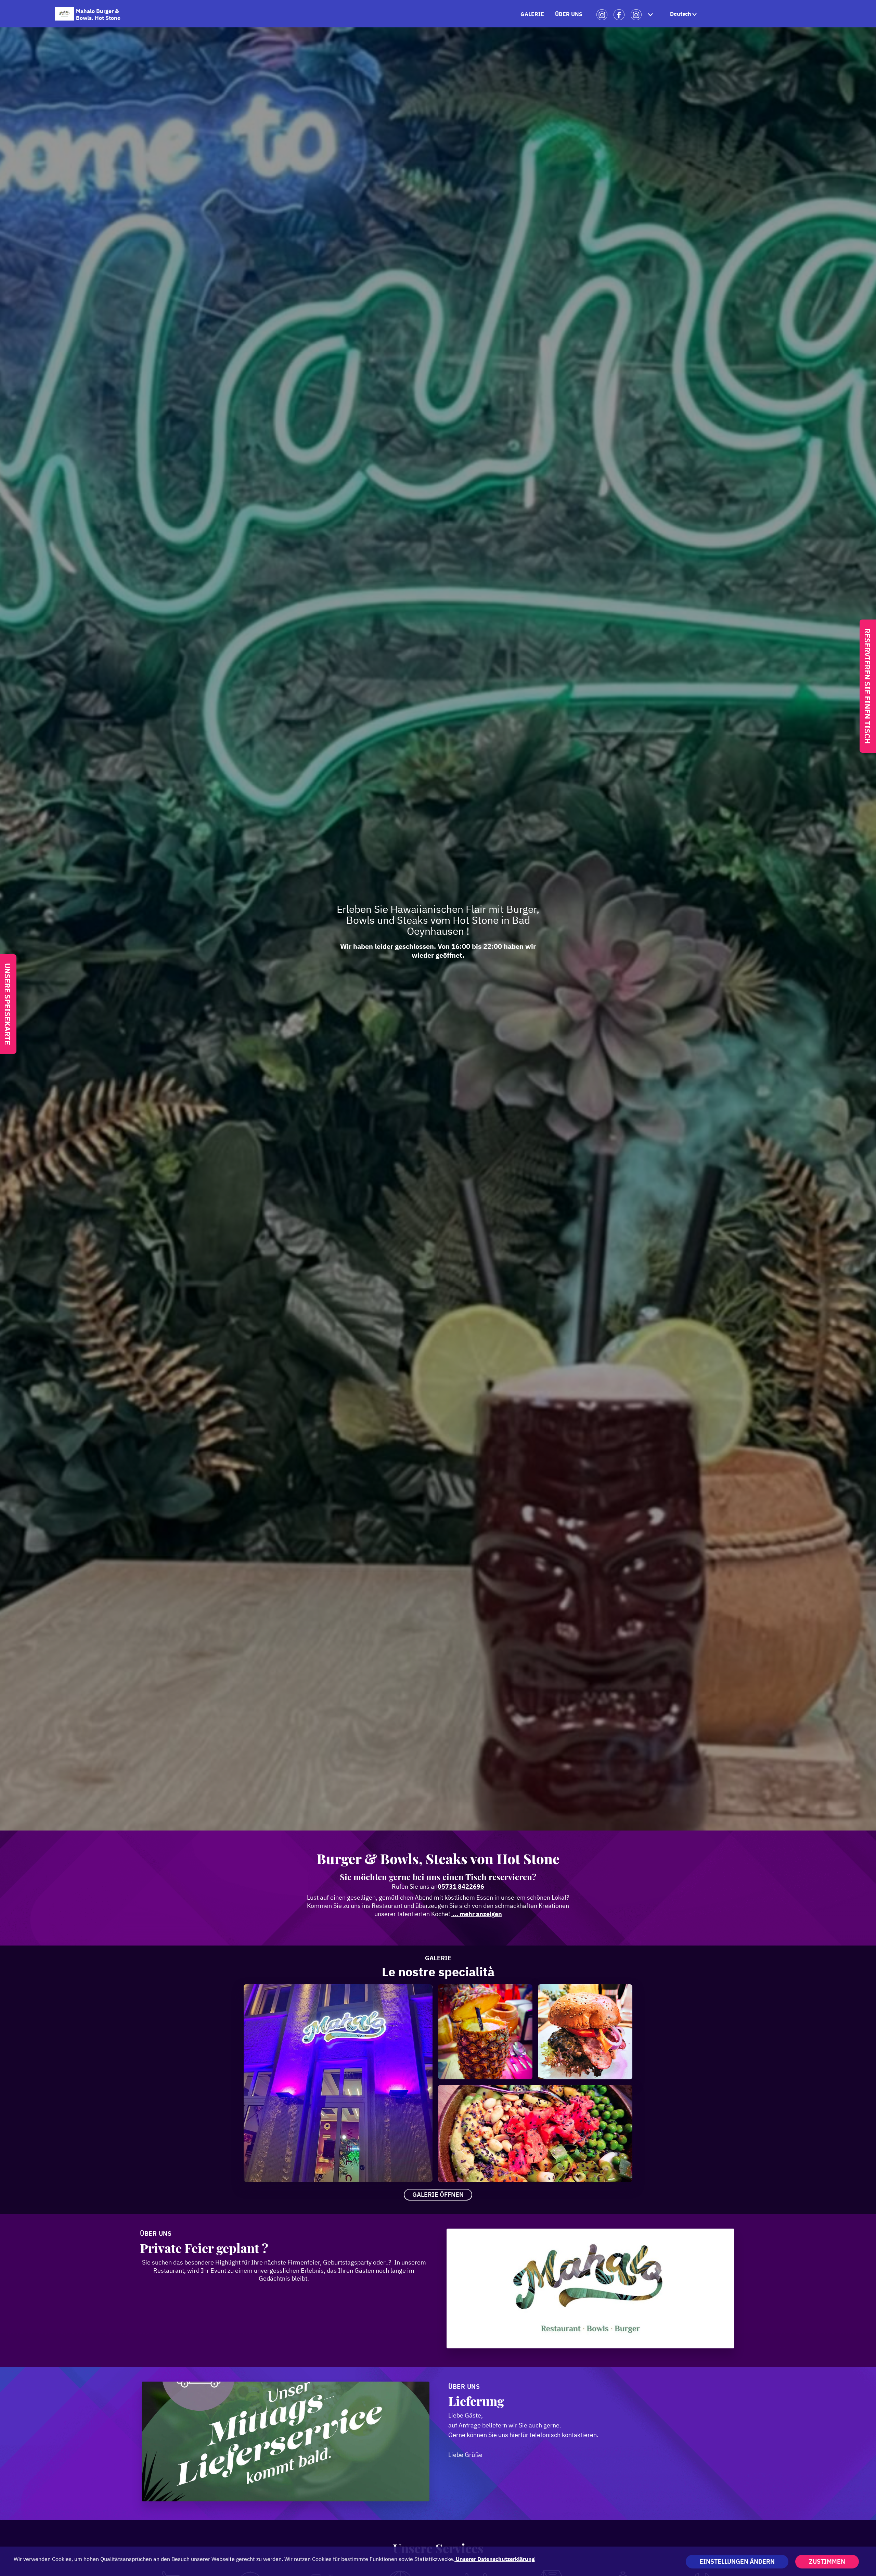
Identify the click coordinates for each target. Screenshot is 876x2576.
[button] (684, 14)
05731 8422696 (461, 1886)
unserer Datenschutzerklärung (495, 2559)
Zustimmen (827, 2561)
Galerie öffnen (438, 2195)
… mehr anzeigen (477, 1914)
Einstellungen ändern (737, 2561)
